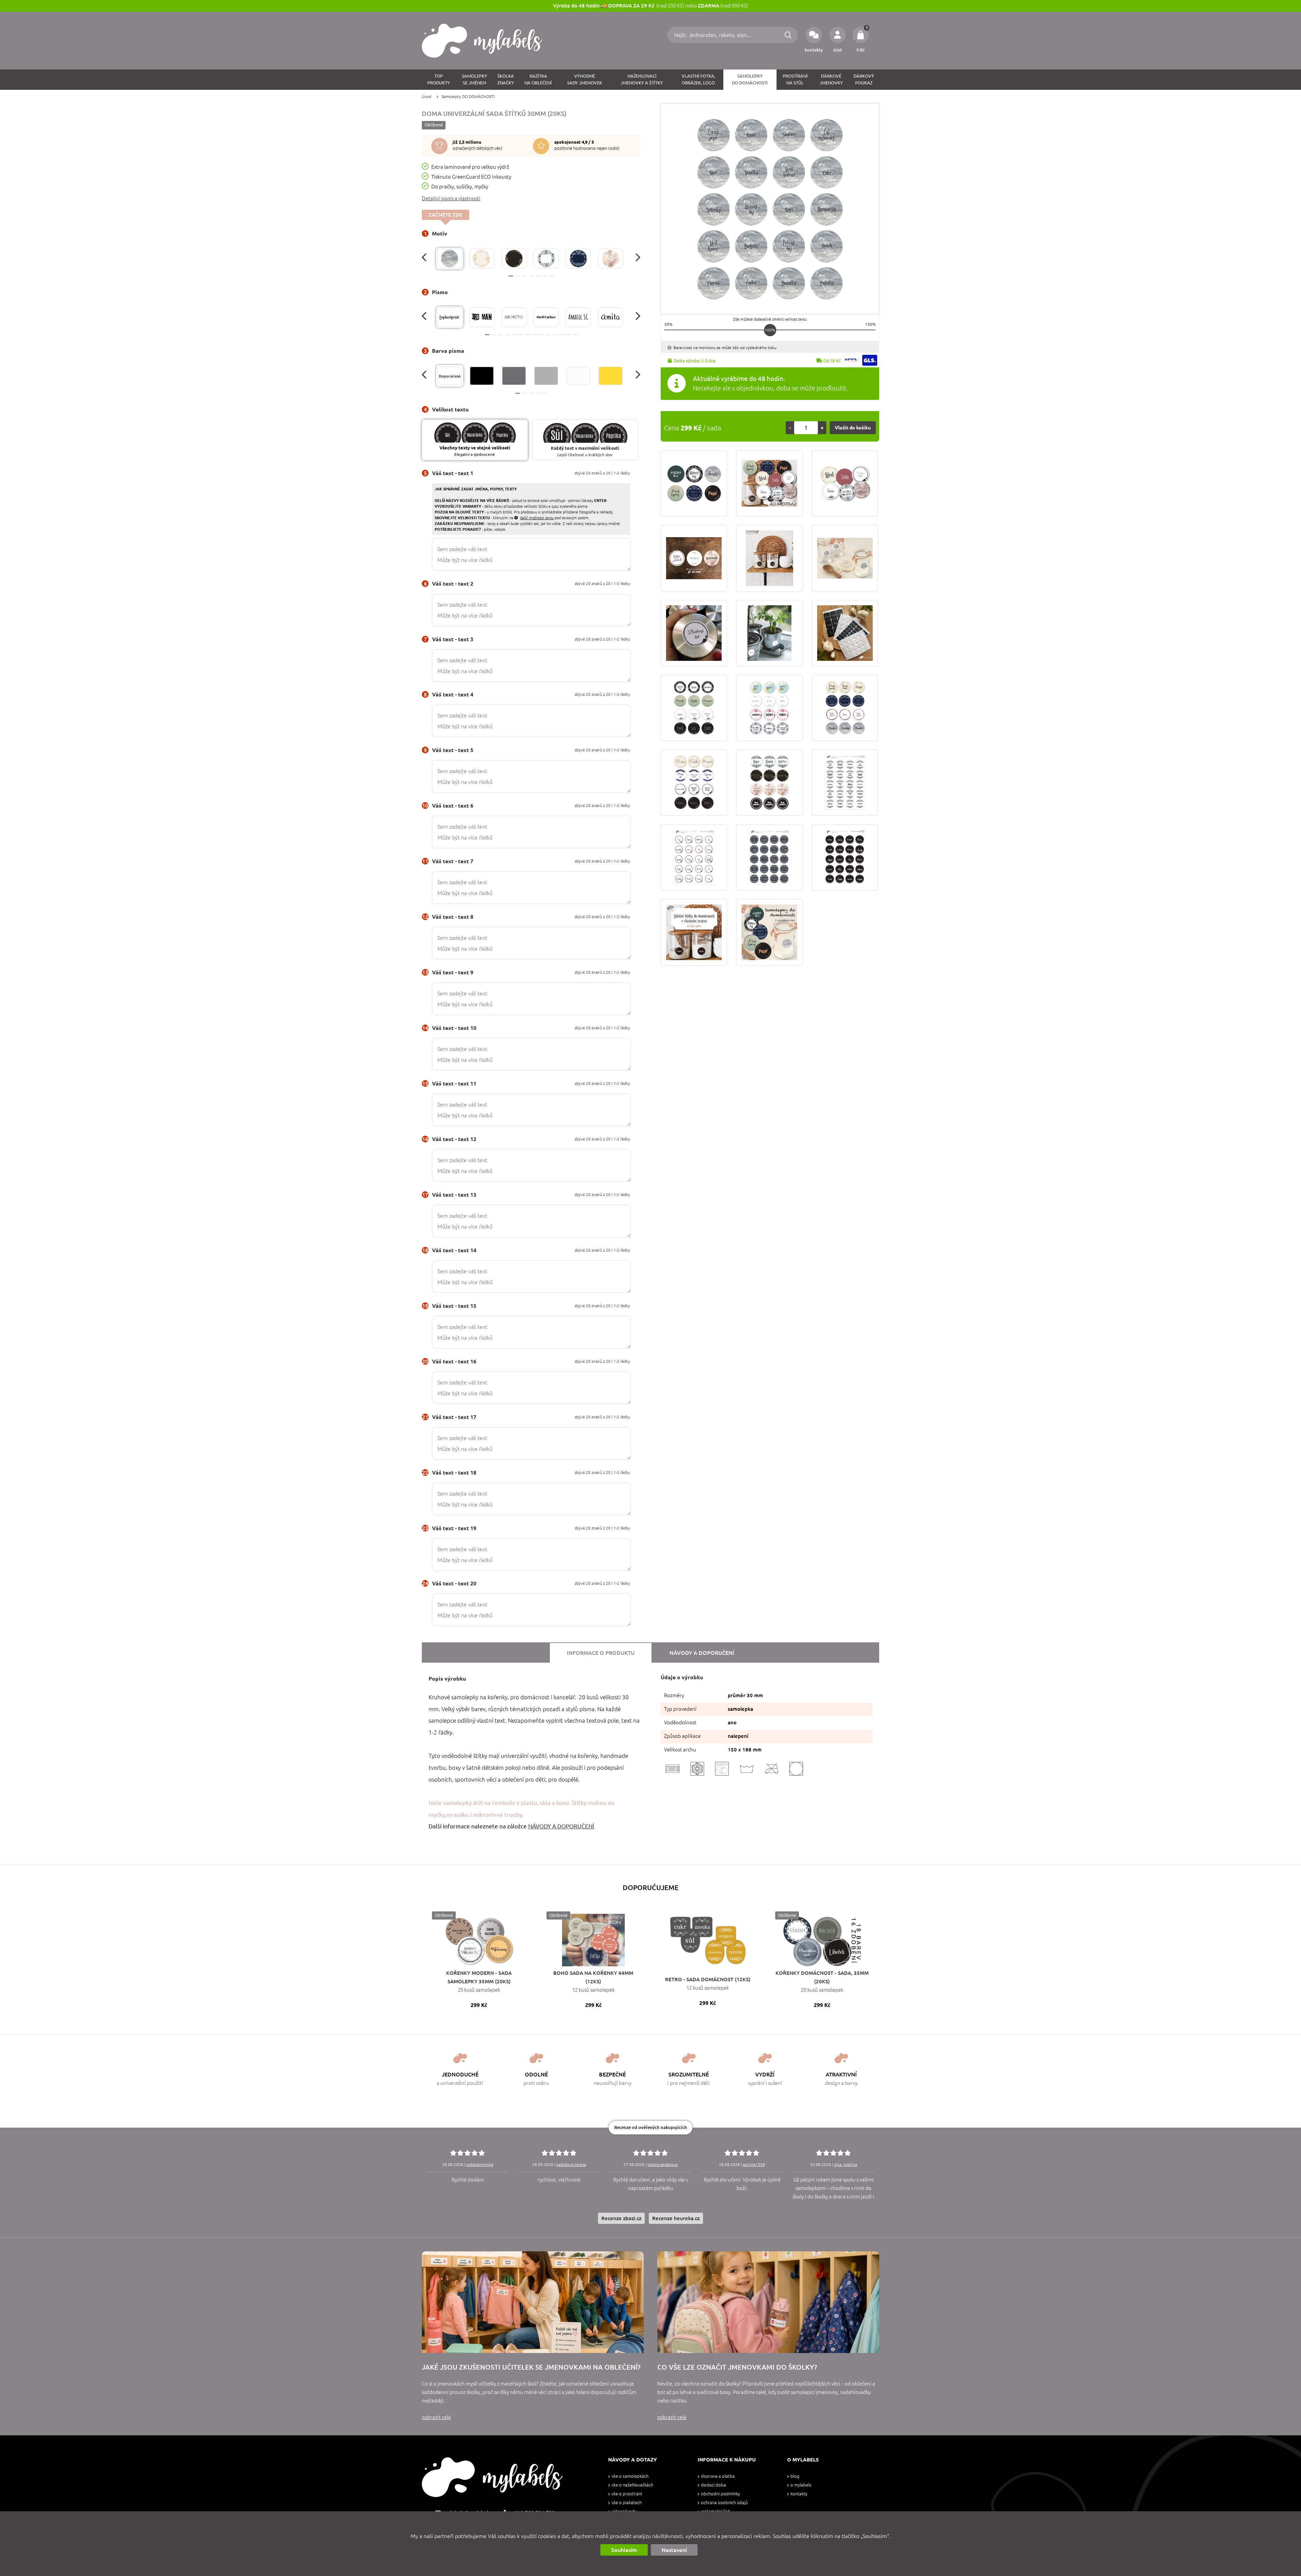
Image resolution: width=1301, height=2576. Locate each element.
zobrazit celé (436, 2417)
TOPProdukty (439, 79)
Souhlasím (624, 2550)
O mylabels (801, 2485)
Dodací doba (714, 2485)
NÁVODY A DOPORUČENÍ (561, 1826)
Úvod (427, 96)
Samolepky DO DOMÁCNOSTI (468, 96)
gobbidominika (480, 2164)
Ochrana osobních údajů (724, 2503)
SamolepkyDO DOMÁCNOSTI (750, 79)
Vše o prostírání (627, 2494)
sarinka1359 (754, 2164)
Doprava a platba (718, 2476)
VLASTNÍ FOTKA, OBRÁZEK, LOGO (698, 79)
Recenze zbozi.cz (621, 2218)
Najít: (681, 35)
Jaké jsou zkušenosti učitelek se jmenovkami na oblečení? (531, 2367)
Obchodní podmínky (720, 2494)
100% (770, 330)
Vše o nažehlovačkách (632, 2485)
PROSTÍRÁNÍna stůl (795, 79)
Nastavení (674, 2550)
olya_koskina (846, 2164)
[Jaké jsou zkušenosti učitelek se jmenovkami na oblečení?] (533, 2302)
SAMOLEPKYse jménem (474, 79)
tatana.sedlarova (663, 2164)
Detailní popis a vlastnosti (451, 198)
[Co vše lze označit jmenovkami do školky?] (768, 2302)
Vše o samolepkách (630, 2476)
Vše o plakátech (627, 2503)
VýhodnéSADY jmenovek (585, 79)
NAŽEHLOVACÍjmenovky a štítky (642, 79)
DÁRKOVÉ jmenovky (831, 79)
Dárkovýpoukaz (864, 79)
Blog (795, 2476)
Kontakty (799, 2494)
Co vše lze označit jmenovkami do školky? (737, 2367)
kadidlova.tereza (571, 2164)
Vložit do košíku (853, 428)
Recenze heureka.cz (676, 2218)
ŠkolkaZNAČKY (506, 79)
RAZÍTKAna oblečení (538, 79)
